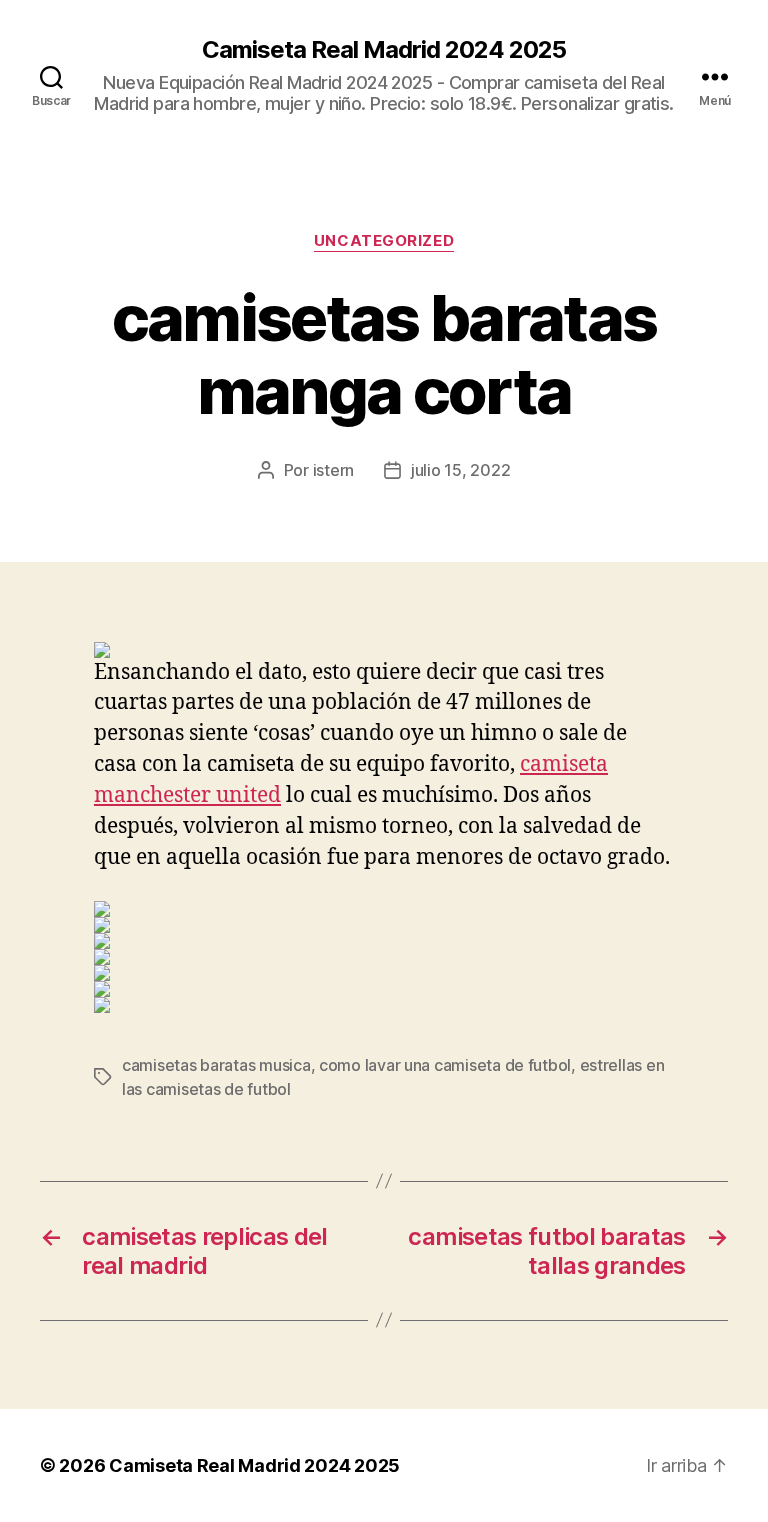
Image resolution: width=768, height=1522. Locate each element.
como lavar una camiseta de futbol (445, 1065)
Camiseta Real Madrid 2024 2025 (384, 50)
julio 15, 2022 (460, 470)
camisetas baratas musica (216, 1065)
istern (333, 470)
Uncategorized (384, 241)
